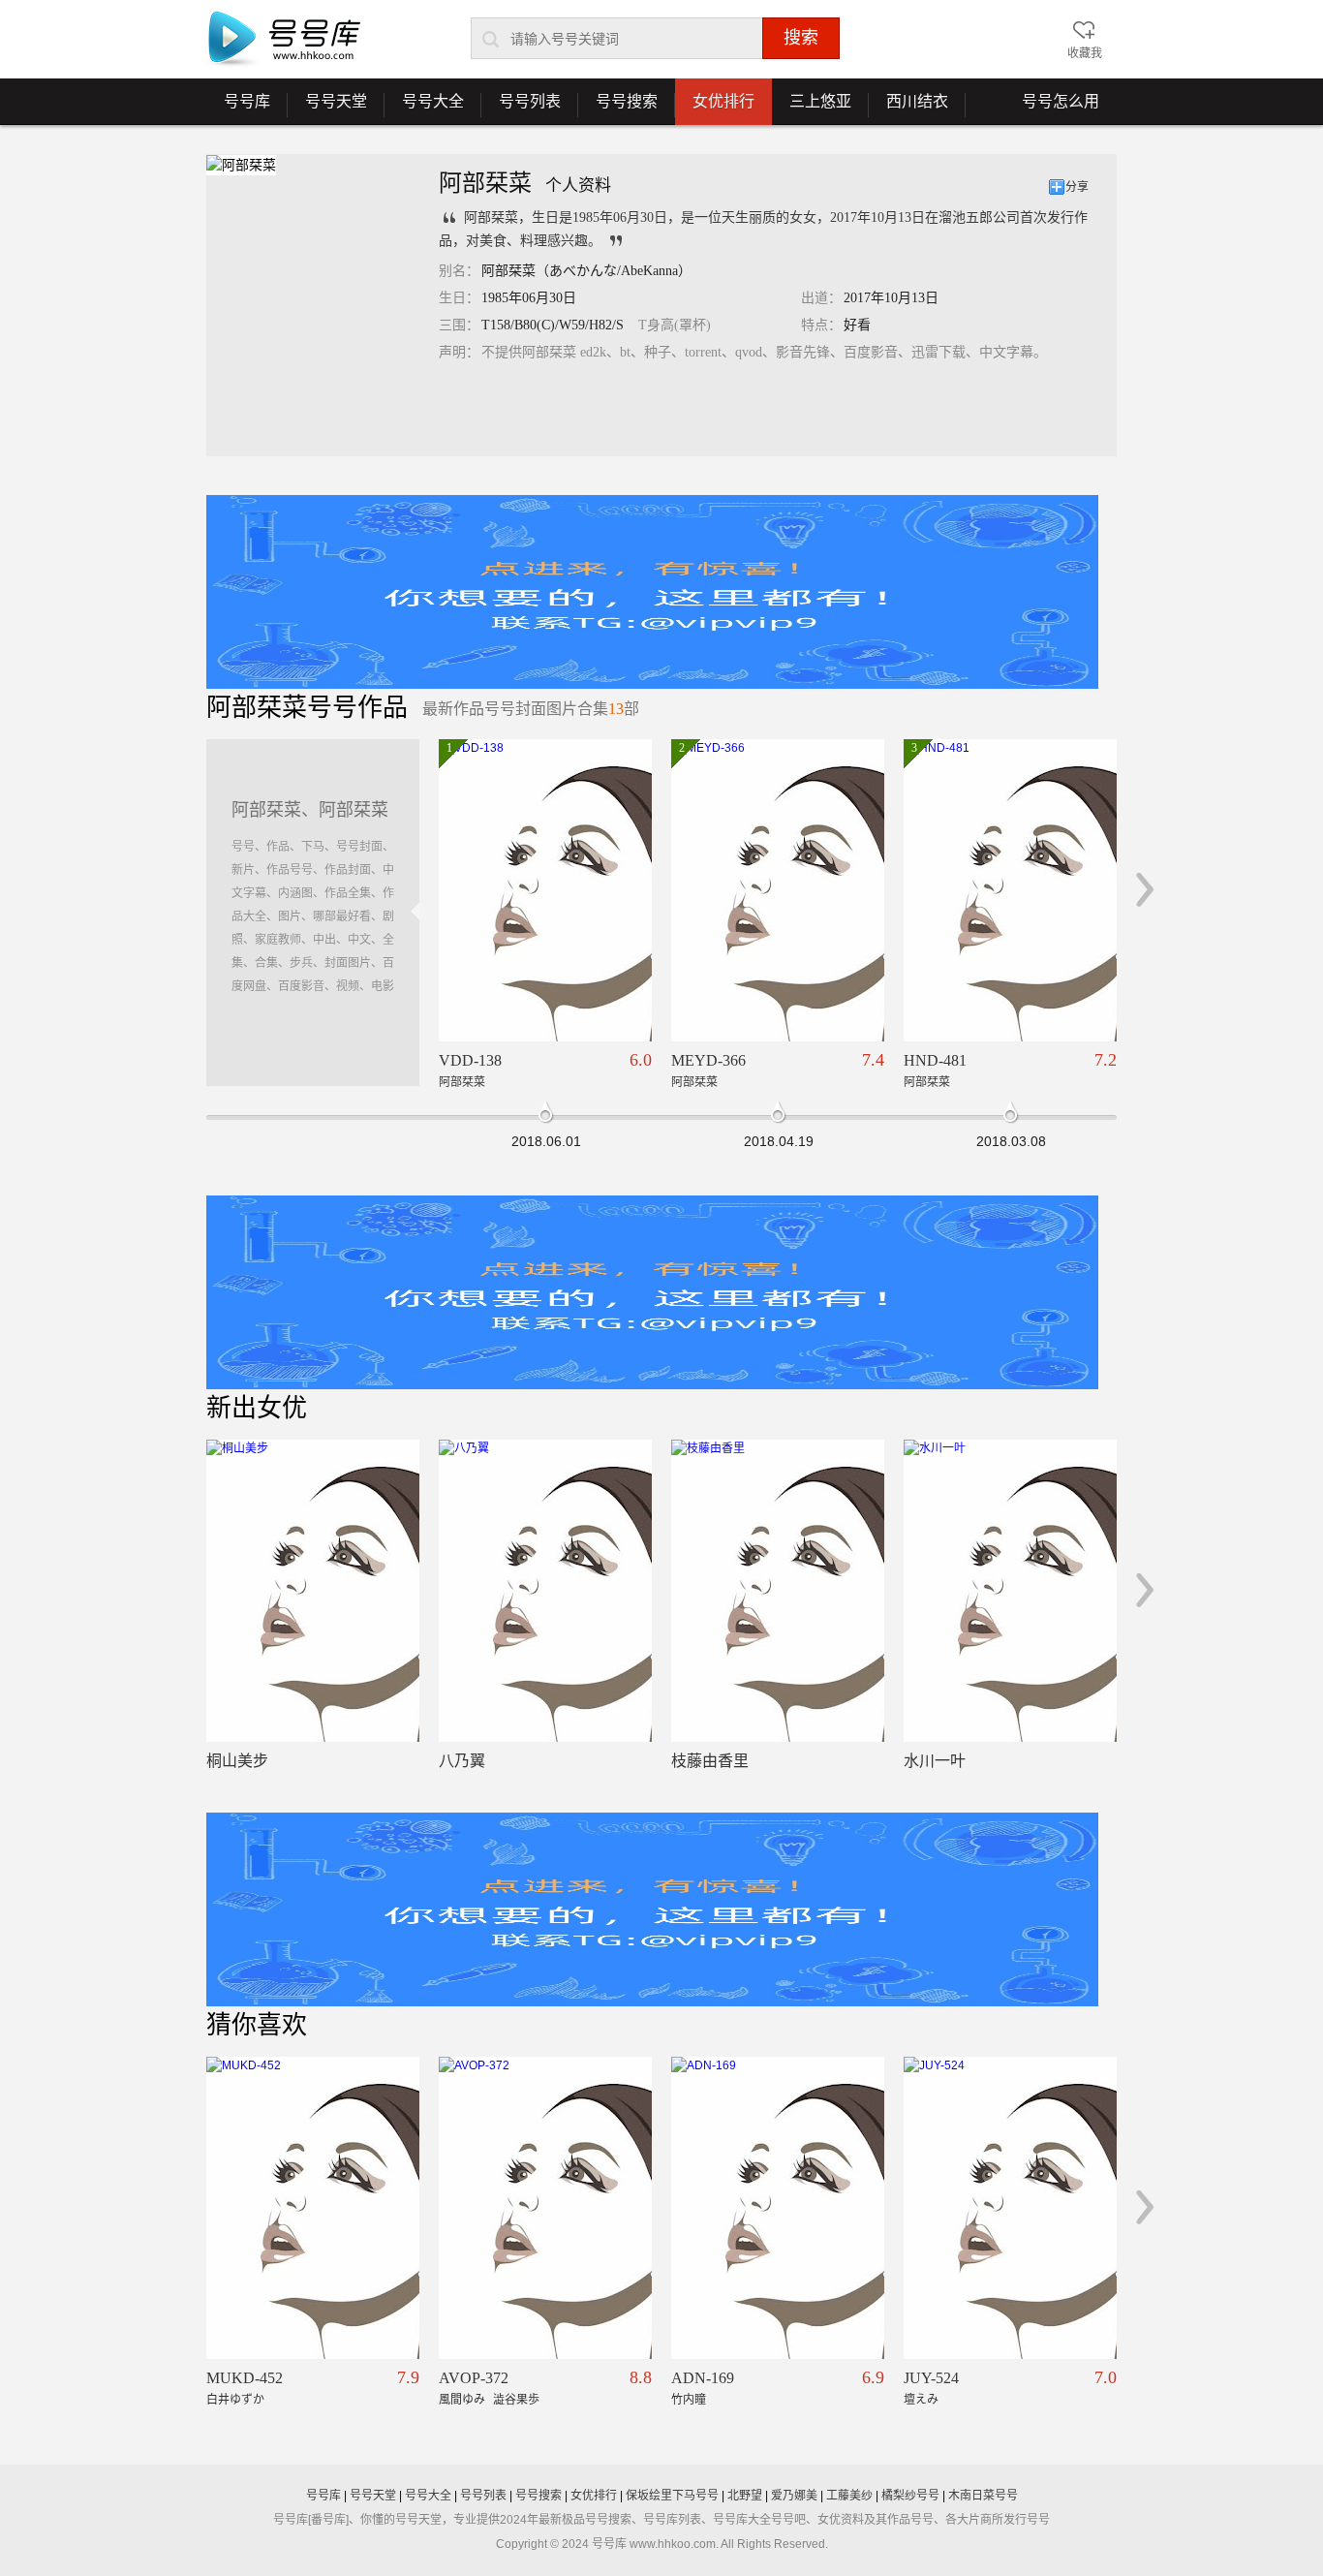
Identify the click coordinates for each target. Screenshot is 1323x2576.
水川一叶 (935, 1761)
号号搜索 (618, 109)
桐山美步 (237, 1761)
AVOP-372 (474, 2378)
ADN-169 (703, 2378)
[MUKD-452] (313, 2208)
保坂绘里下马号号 (672, 2496)
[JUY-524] (1010, 2208)
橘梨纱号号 (910, 2496)
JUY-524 (931, 2378)
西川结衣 (908, 109)
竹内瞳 (689, 2400)
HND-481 (935, 1060)
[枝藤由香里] (778, 1591)
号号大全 (424, 109)
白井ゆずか (235, 2400)
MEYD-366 (708, 1060)
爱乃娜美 (794, 2496)
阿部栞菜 (462, 1082)
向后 (1145, 889)
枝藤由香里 (710, 1761)
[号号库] (284, 40)
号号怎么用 (1061, 101)
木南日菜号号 (983, 2496)
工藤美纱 (849, 2496)
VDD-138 (470, 1060)
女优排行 (723, 101)
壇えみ (921, 2400)
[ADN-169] (778, 2208)
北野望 (745, 2496)
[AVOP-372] (545, 2208)
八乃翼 (462, 1761)
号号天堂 (327, 109)
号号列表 (521, 109)
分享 (1077, 187)
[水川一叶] (1010, 1591)
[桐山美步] (313, 1591)
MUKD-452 (245, 2378)
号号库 (238, 109)
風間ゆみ (462, 2400)
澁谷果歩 (516, 2400)
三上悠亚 (812, 109)
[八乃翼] (545, 1591)
